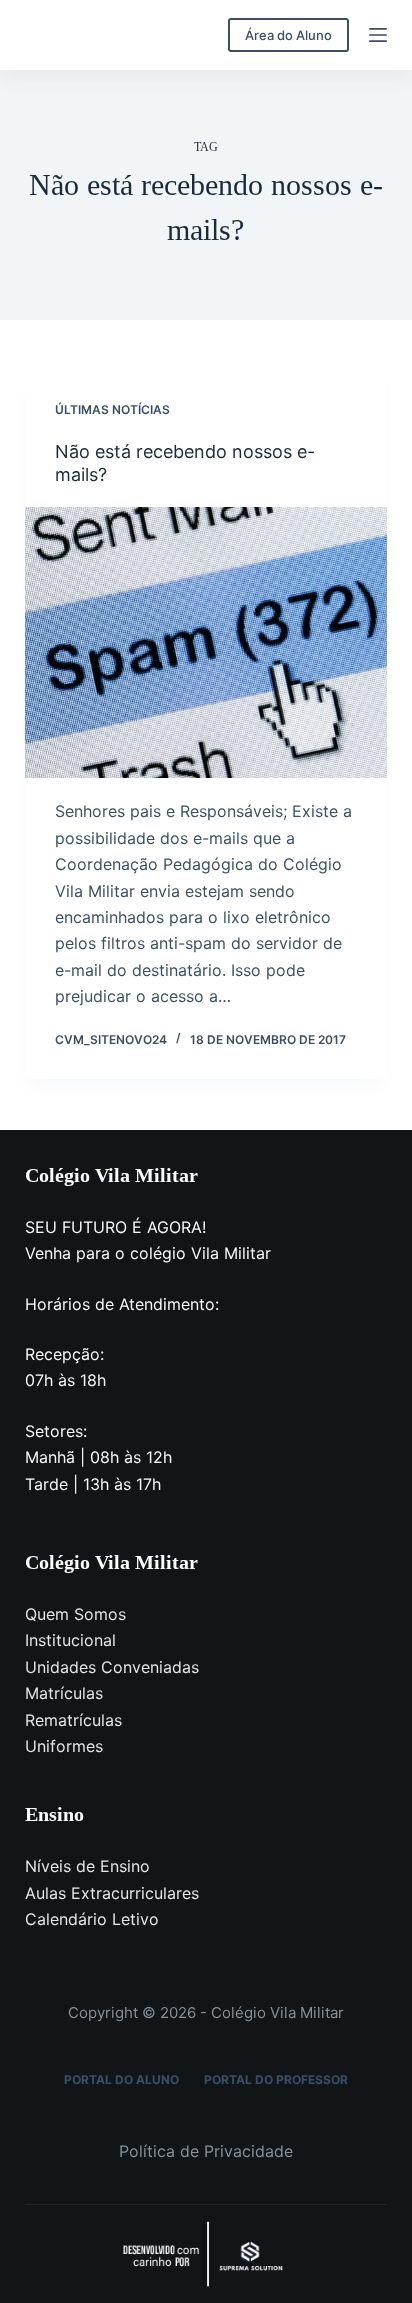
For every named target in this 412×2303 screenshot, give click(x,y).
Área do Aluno (288, 35)
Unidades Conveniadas (112, 1667)
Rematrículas (73, 1720)
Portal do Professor (276, 2079)
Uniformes (64, 1746)
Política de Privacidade (206, 2151)
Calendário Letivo (92, 1919)
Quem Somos (75, 1614)
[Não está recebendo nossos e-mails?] (206, 643)
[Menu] (378, 35)
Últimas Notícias (112, 409)
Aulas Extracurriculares (112, 1893)
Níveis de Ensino (87, 1866)
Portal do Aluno (121, 2079)
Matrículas (64, 1693)
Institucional (70, 1640)
